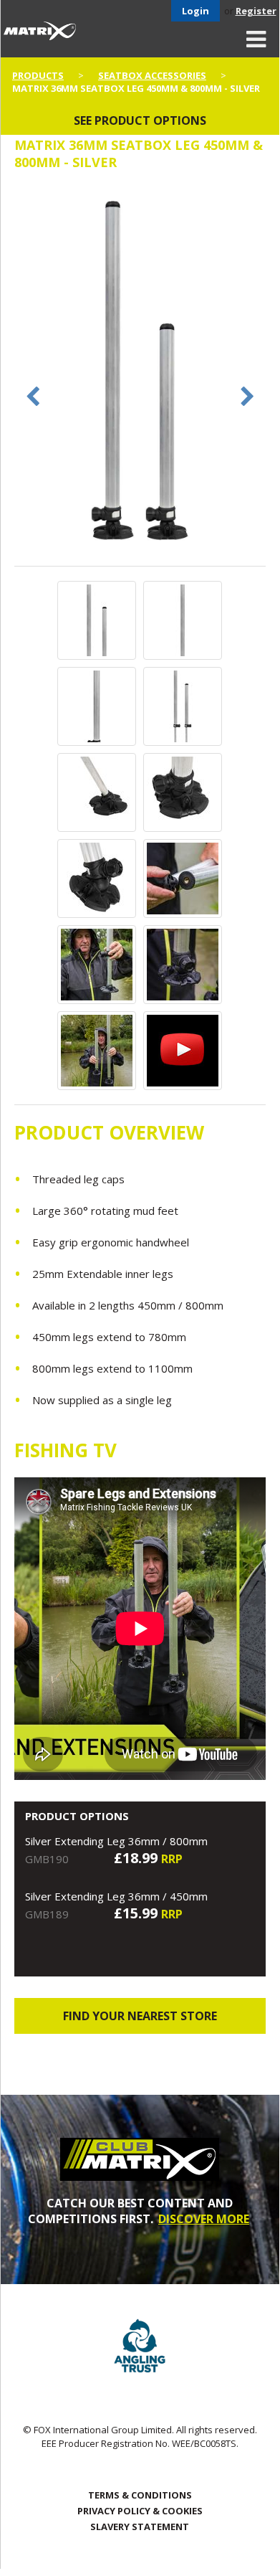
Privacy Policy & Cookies (140, 2511)
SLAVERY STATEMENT (140, 2527)
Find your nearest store (140, 2016)
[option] (140, 375)
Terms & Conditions (140, 2495)
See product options (140, 120)
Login (195, 11)
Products (38, 75)
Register (256, 11)
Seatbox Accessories (152, 75)
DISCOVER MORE (204, 2219)
